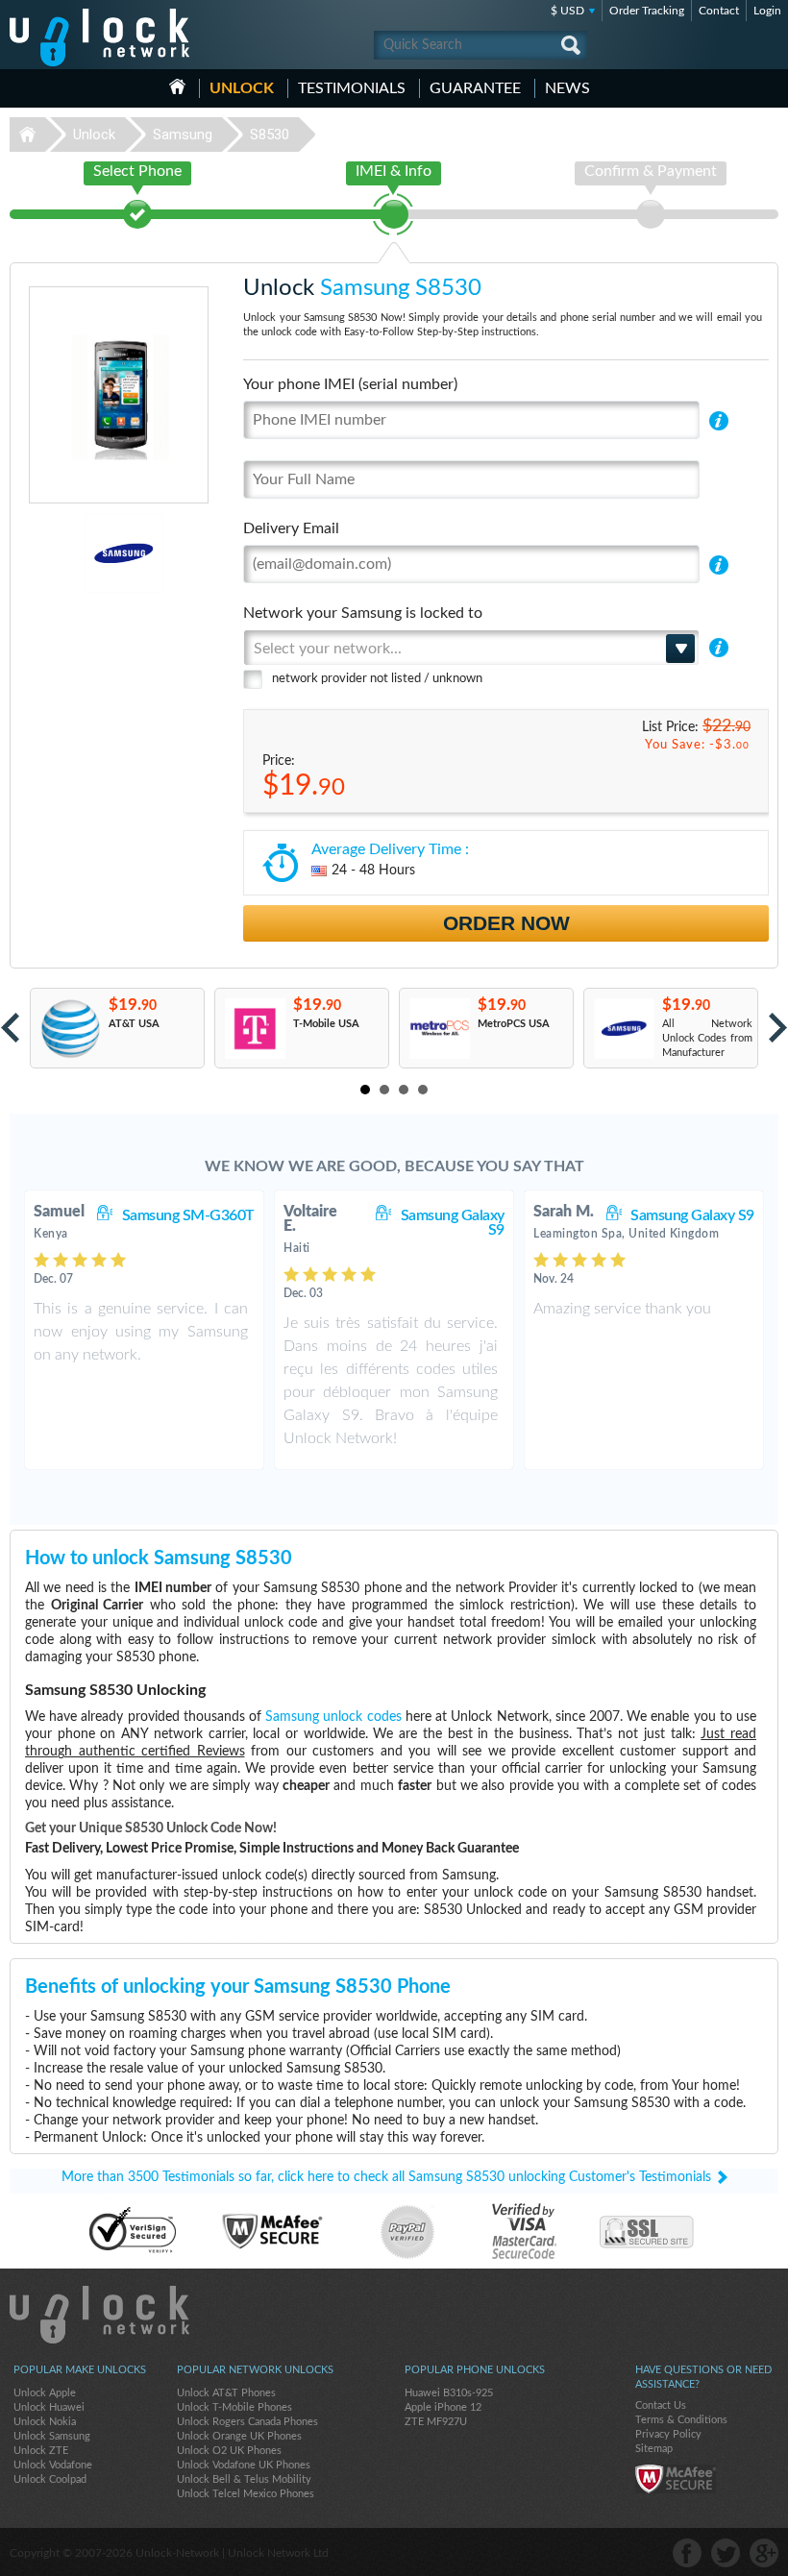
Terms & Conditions (681, 2420)
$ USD (567, 11)
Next (778, 1028)
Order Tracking (647, 11)
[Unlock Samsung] (68, 553)
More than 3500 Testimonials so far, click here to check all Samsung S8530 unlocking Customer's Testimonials (386, 2177)
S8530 (270, 135)
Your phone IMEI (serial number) (350, 384)
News (567, 88)
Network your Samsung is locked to (363, 613)
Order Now (506, 923)
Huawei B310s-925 (449, 2393)
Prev (10, 1028)
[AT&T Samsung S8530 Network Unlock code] (70, 1029)
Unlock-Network (99, 37)
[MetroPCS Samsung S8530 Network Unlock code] (439, 1029)
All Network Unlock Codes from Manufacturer (707, 1038)
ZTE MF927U (436, 2422)
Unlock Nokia (45, 2422)
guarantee (475, 88)
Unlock (242, 88)
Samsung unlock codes (333, 1717)
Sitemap (654, 2449)
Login (767, 11)
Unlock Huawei (49, 2407)
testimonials (352, 88)
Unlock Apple (45, 2393)
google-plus (764, 2553)
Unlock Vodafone (53, 2465)
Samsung (183, 135)
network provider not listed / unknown (377, 679)
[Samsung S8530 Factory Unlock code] (623, 1029)
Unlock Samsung (52, 2436)
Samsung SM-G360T (188, 1215)
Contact (719, 11)
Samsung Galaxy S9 (453, 1223)
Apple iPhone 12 (443, 2407)
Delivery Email (291, 528)
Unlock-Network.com (99, 2315)
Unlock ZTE (41, 2451)
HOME (177, 86)
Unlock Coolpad (50, 2479)
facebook (687, 2553)
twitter (726, 2553)
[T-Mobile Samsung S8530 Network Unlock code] (254, 1029)
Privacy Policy (668, 2434)
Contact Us (661, 2405)
